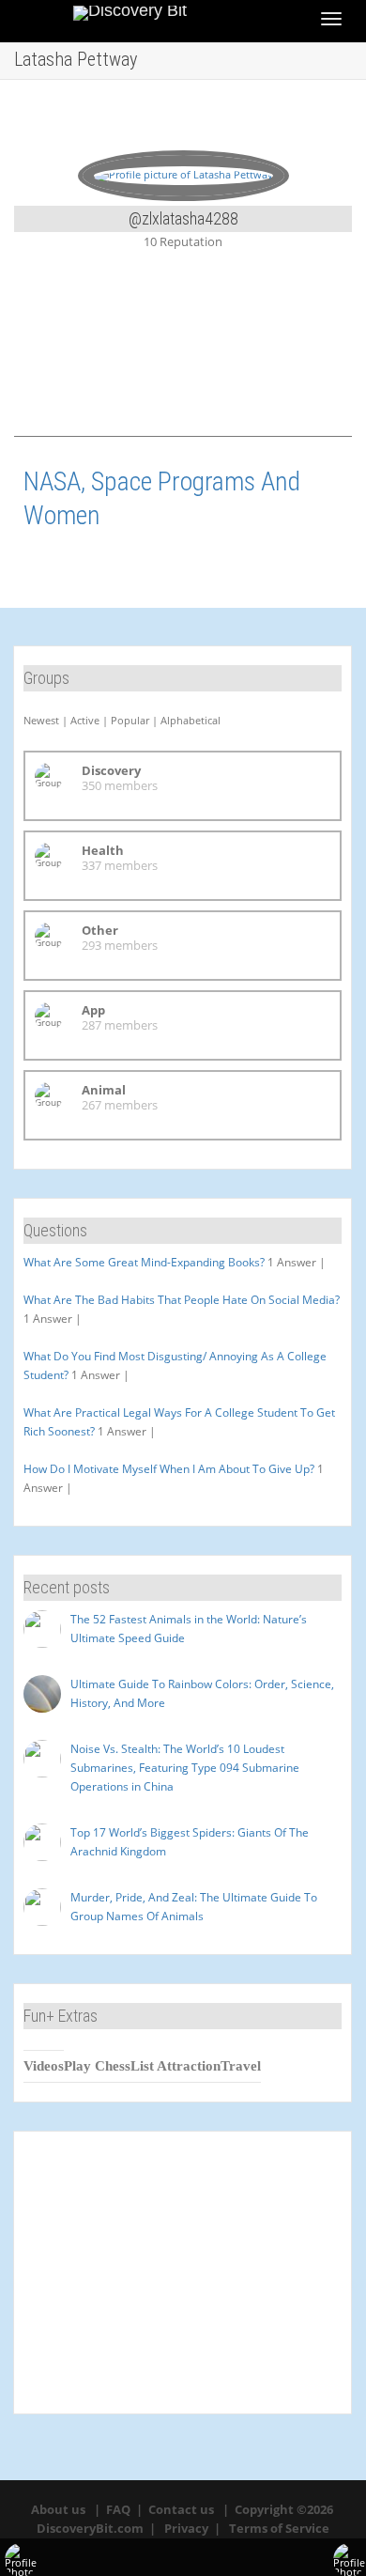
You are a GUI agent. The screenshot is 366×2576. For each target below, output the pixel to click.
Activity (83, 360)
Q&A (282, 360)
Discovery (111, 770)
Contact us (181, 2509)
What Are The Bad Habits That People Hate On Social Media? (182, 1300)
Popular (130, 720)
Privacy (186, 2528)
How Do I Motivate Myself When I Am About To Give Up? (169, 1469)
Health (103, 850)
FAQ (118, 2509)
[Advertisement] (183, 2273)
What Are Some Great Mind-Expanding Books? (144, 1262)
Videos (44, 2066)
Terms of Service (279, 2528)
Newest (41, 720)
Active (85, 720)
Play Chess (97, 2066)
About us (58, 2509)
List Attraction (175, 2066)
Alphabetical (191, 720)
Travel (241, 2066)
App (93, 1010)
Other (100, 930)
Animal (104, 1090)
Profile (182, 360)
